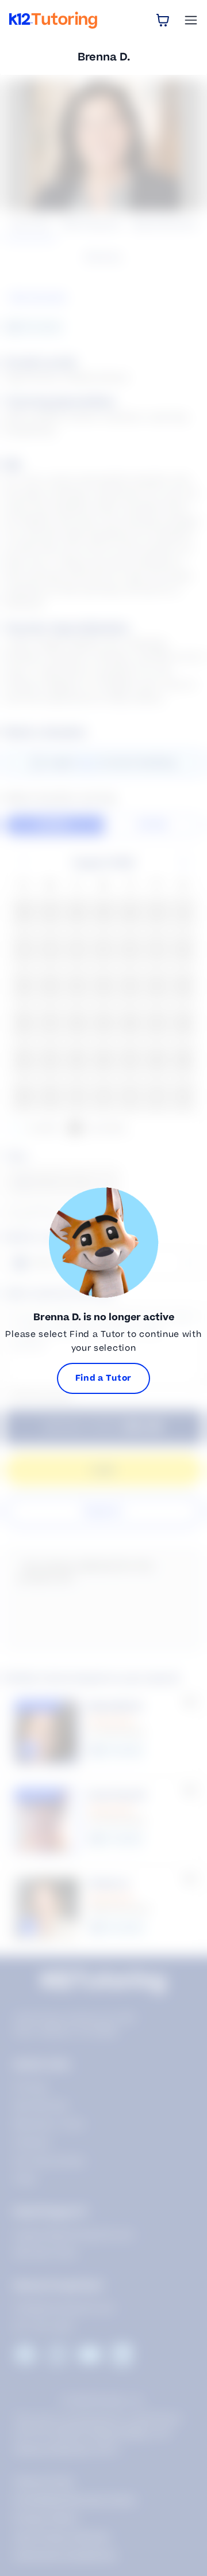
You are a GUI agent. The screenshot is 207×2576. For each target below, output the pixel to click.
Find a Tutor (103, 1378)
